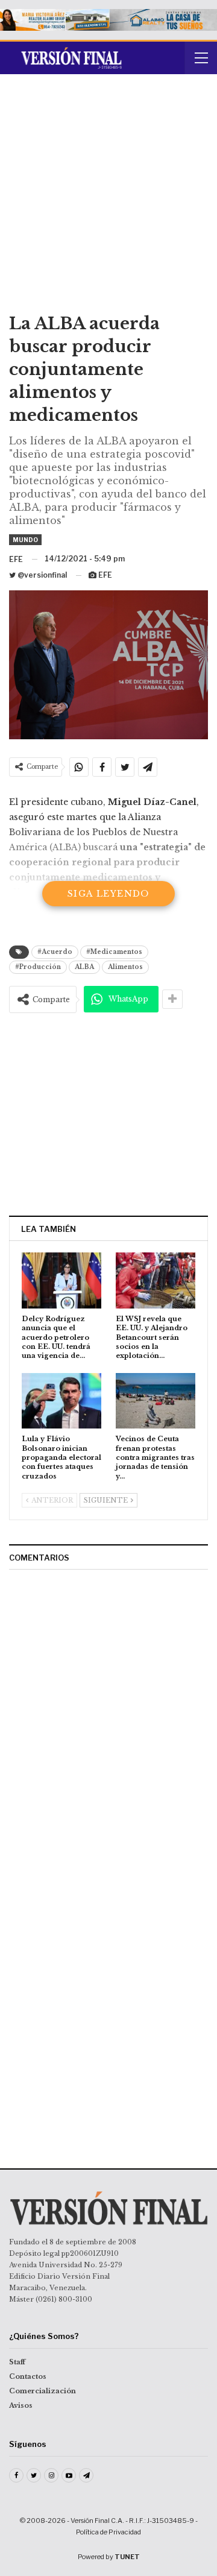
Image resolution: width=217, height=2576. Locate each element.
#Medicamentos (114, 952)
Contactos (28, 2376)
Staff (17, 2362)
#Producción (38, 967)
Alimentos (125, 967)
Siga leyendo (108, 894)
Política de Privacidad (108, 2532)
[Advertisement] (108, 198)
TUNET (127, 2557)
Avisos (21, 2405)
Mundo (25, 540)
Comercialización (42, 2391)
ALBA (84, 967)
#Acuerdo (55, 952)
